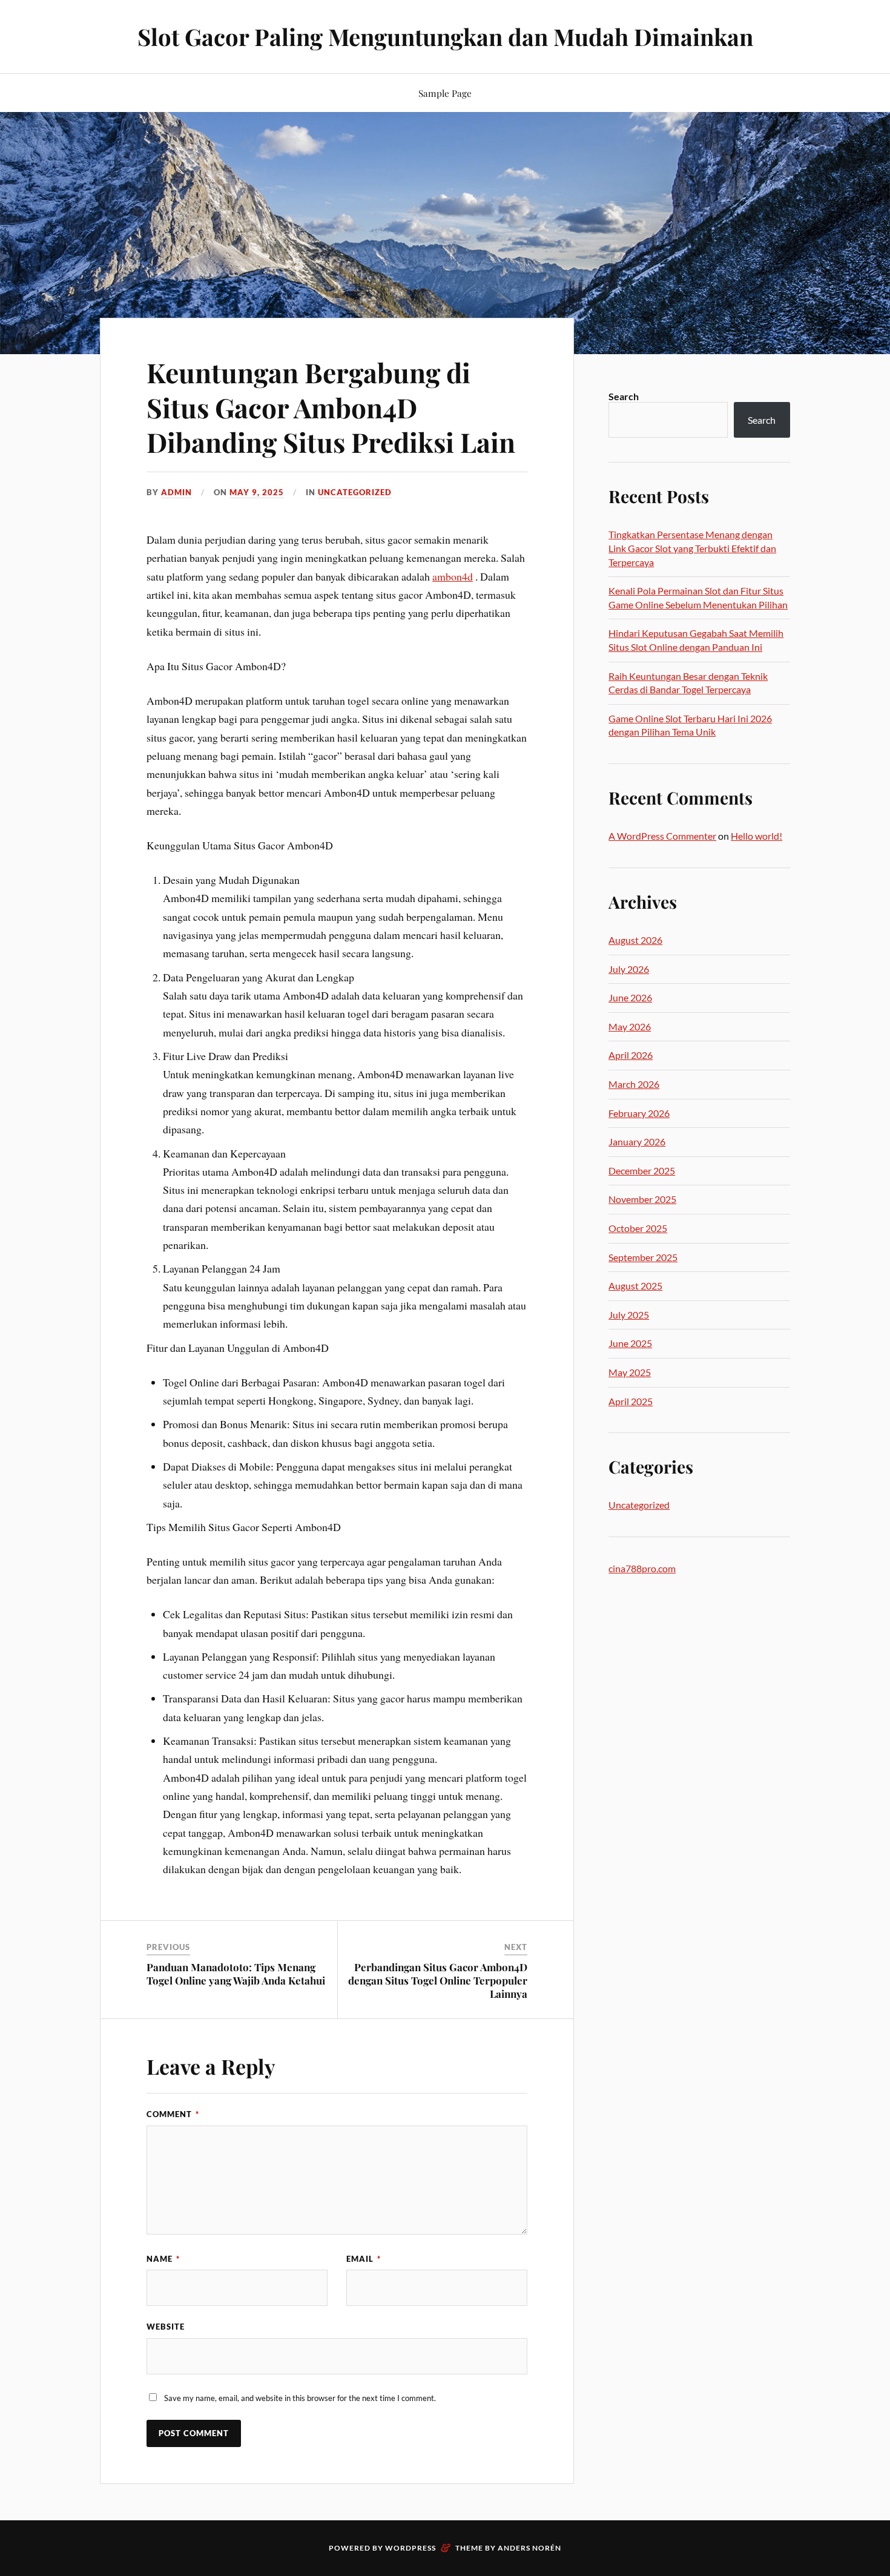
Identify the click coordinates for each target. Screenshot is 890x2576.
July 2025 (629, 1315)
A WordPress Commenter (662, 836)
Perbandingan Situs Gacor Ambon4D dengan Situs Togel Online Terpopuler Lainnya (438, 1980)
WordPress (410, 2548)
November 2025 (642, 1199)
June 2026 (630, 997)
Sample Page (445, 93)
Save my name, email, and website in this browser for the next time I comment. (300, 2398)
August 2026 (635, 940)
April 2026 (631, 1055)
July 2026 (629, 969)
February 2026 (639, 1113)
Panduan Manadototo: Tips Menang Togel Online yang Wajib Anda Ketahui (236, 1974)
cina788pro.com (642, 1568)
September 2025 (643, 1257)
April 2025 (631, 1401)
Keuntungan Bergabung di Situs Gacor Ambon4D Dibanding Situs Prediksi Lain (331, 407)
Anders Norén (529, 2548)
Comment (173, 2114)
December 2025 (642, 1171)
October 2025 (638, 1228)
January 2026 (637, 1141)
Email (364, 2259)
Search (624, 396)
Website (166, 2327)
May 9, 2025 (257, 492)
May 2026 (630, 1026)
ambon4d (453, 576)
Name (163, 2259)
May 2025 (630, 1372)
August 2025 (635, 1286)
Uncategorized (355, 492)
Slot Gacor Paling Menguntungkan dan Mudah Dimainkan (445, 37)
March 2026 (634, 1084)
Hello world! (756, 836)
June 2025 (630, 1343)
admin (176, 492)
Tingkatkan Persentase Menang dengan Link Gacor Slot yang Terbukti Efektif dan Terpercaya (692, 548)
